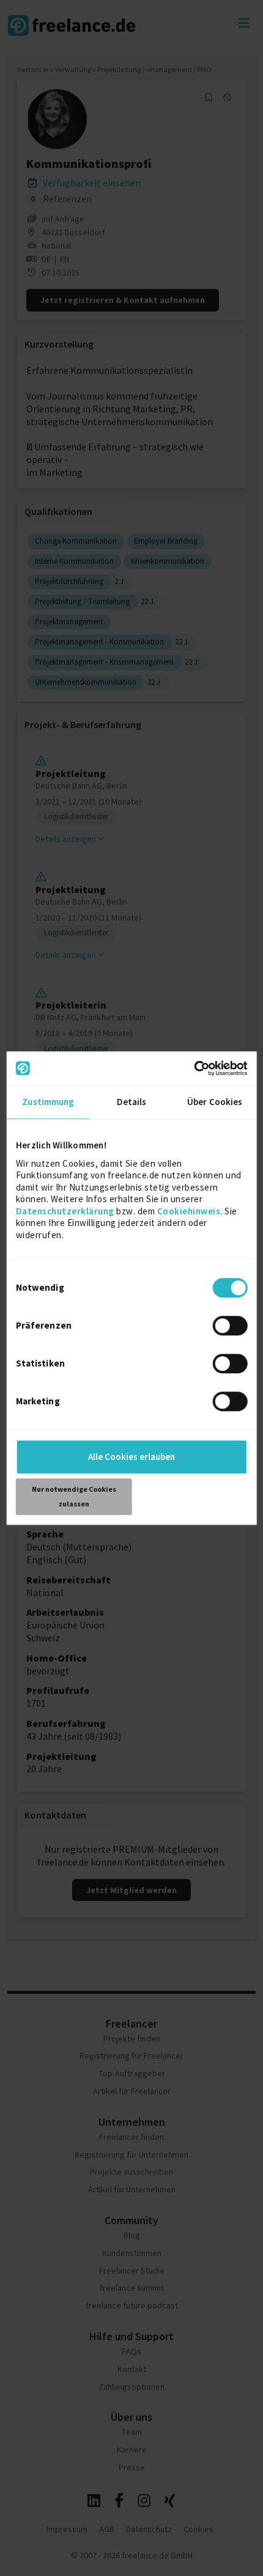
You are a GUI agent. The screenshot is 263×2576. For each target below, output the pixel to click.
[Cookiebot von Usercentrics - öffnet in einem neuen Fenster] (194, 1068)
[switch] (232, 1327)
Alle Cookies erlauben (131, 1457)
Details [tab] (132, 1102)
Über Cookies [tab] (215, 1102)
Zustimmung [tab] (48, 1102)
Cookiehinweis (189, 1211)
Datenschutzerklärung (65, 1211)
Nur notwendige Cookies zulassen (74, 1496)
